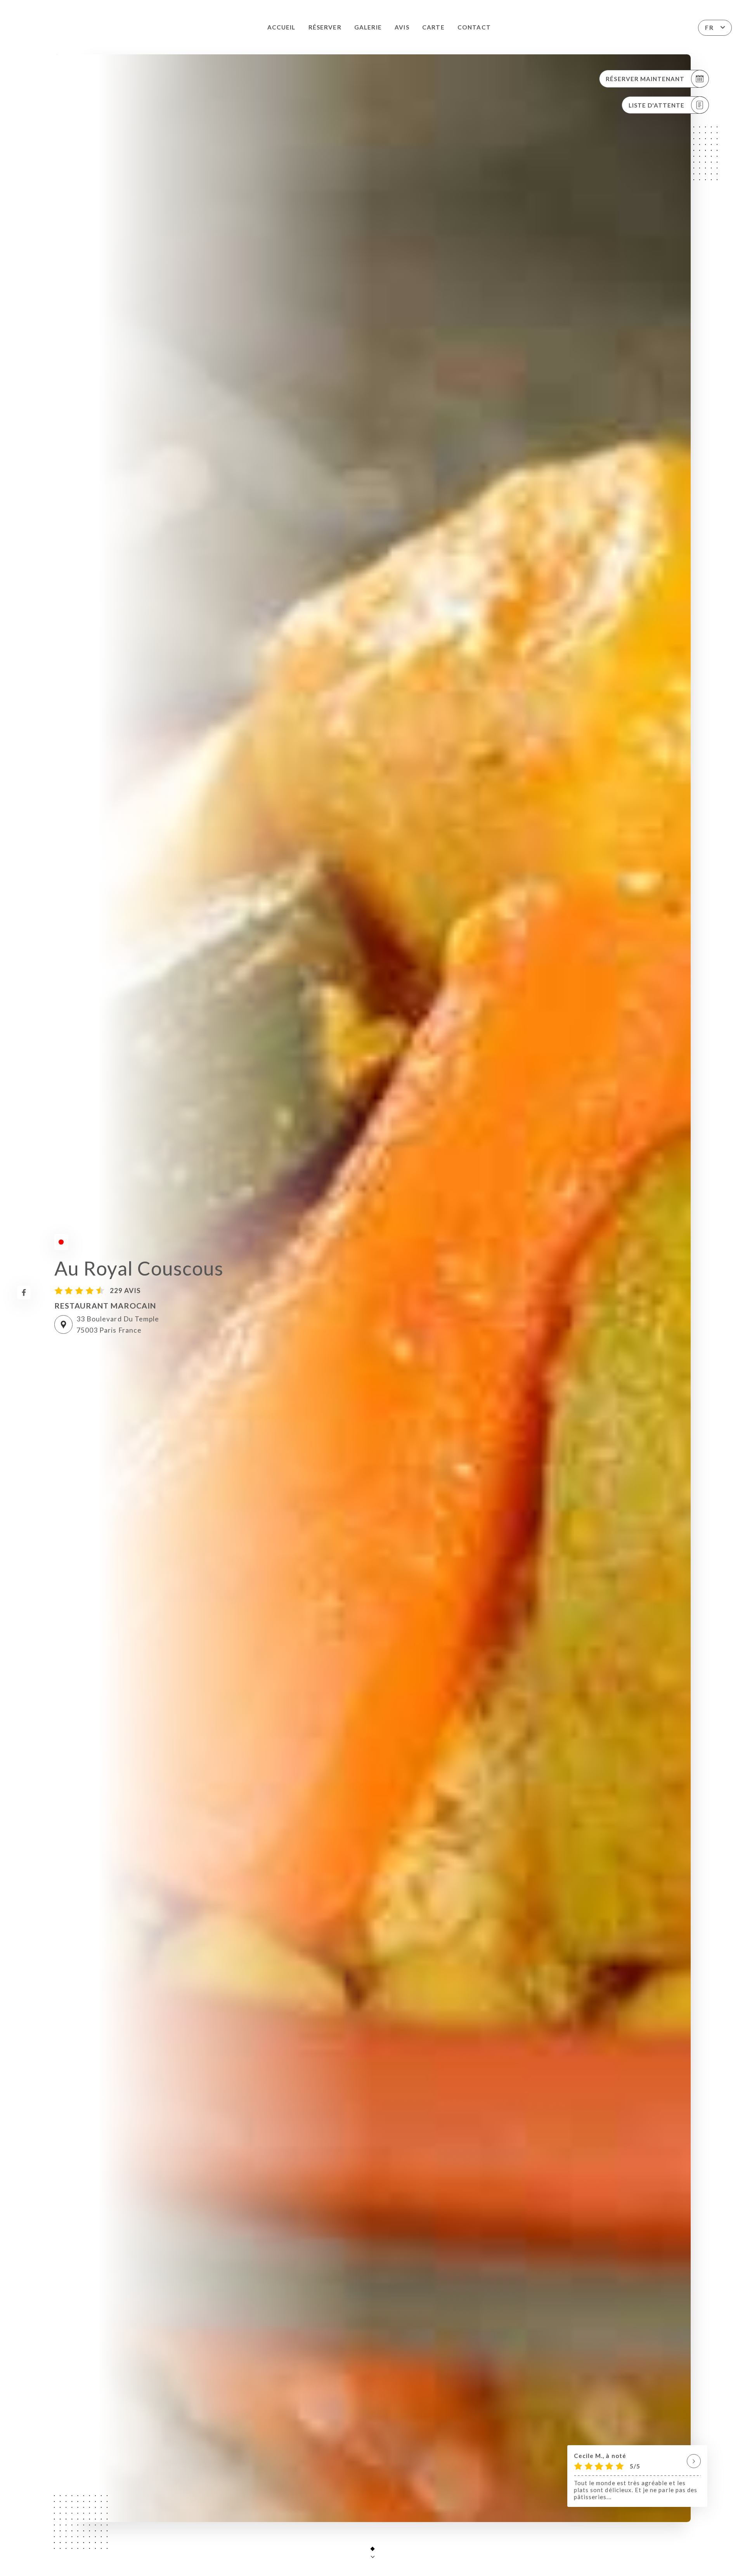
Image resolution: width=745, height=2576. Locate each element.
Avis (402, 27)
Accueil (281, 27)
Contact (474, 27)
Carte (433, 27)
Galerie (368, 27)
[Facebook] (24, 1292)
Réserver (325, 27)
